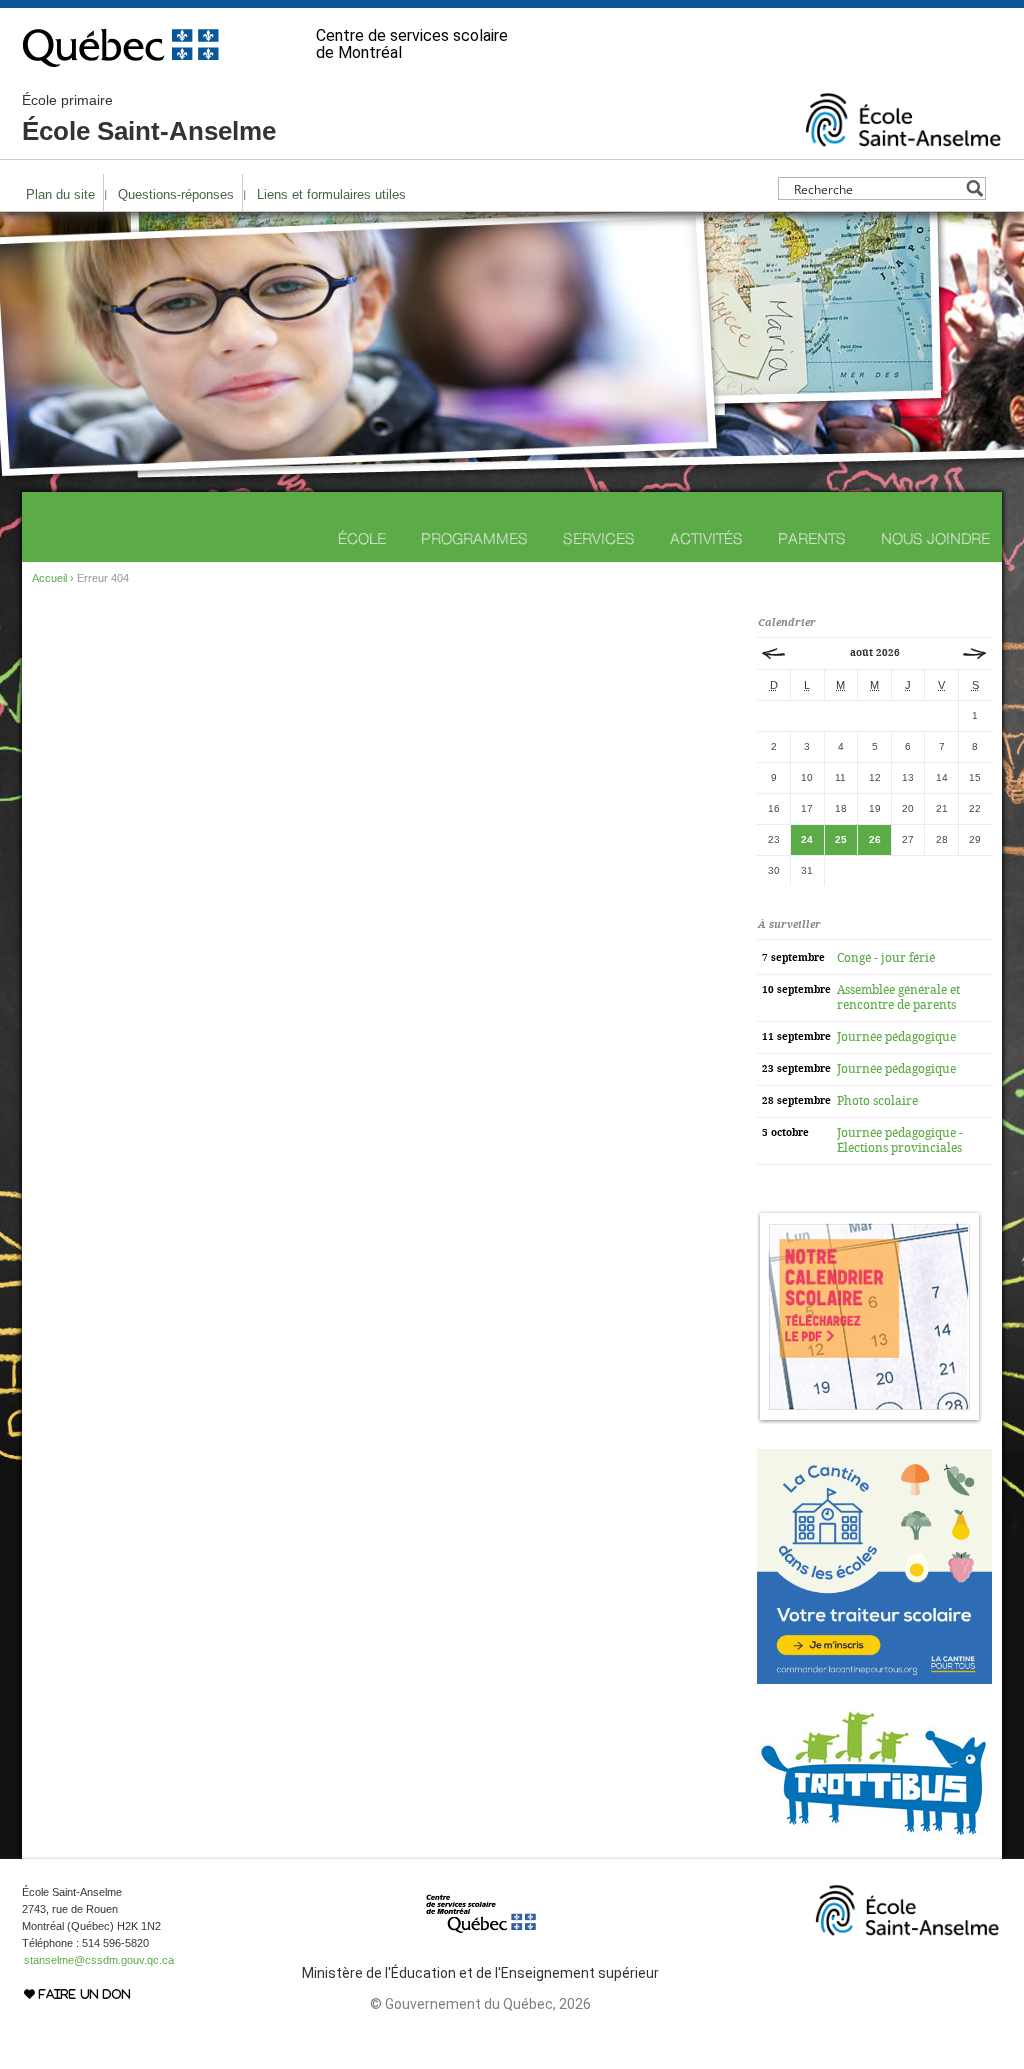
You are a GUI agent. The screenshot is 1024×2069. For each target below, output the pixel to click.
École (362, 538)
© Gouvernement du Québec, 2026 (480, 2004)
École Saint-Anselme (149, 119)
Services (599, 538)
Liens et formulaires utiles (331, 194)
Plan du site (60, 194)
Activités (706, 538)
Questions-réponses (176, 194)
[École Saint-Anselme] (903, 138)
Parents (812, 538)
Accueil (49, 578)
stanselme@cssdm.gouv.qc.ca (99, 1960)
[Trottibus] (874, 1840)
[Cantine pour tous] (874, 1680)
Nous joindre (935, 538)
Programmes (474, 538)
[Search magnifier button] (974, 188)
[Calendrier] (870, 1420)
